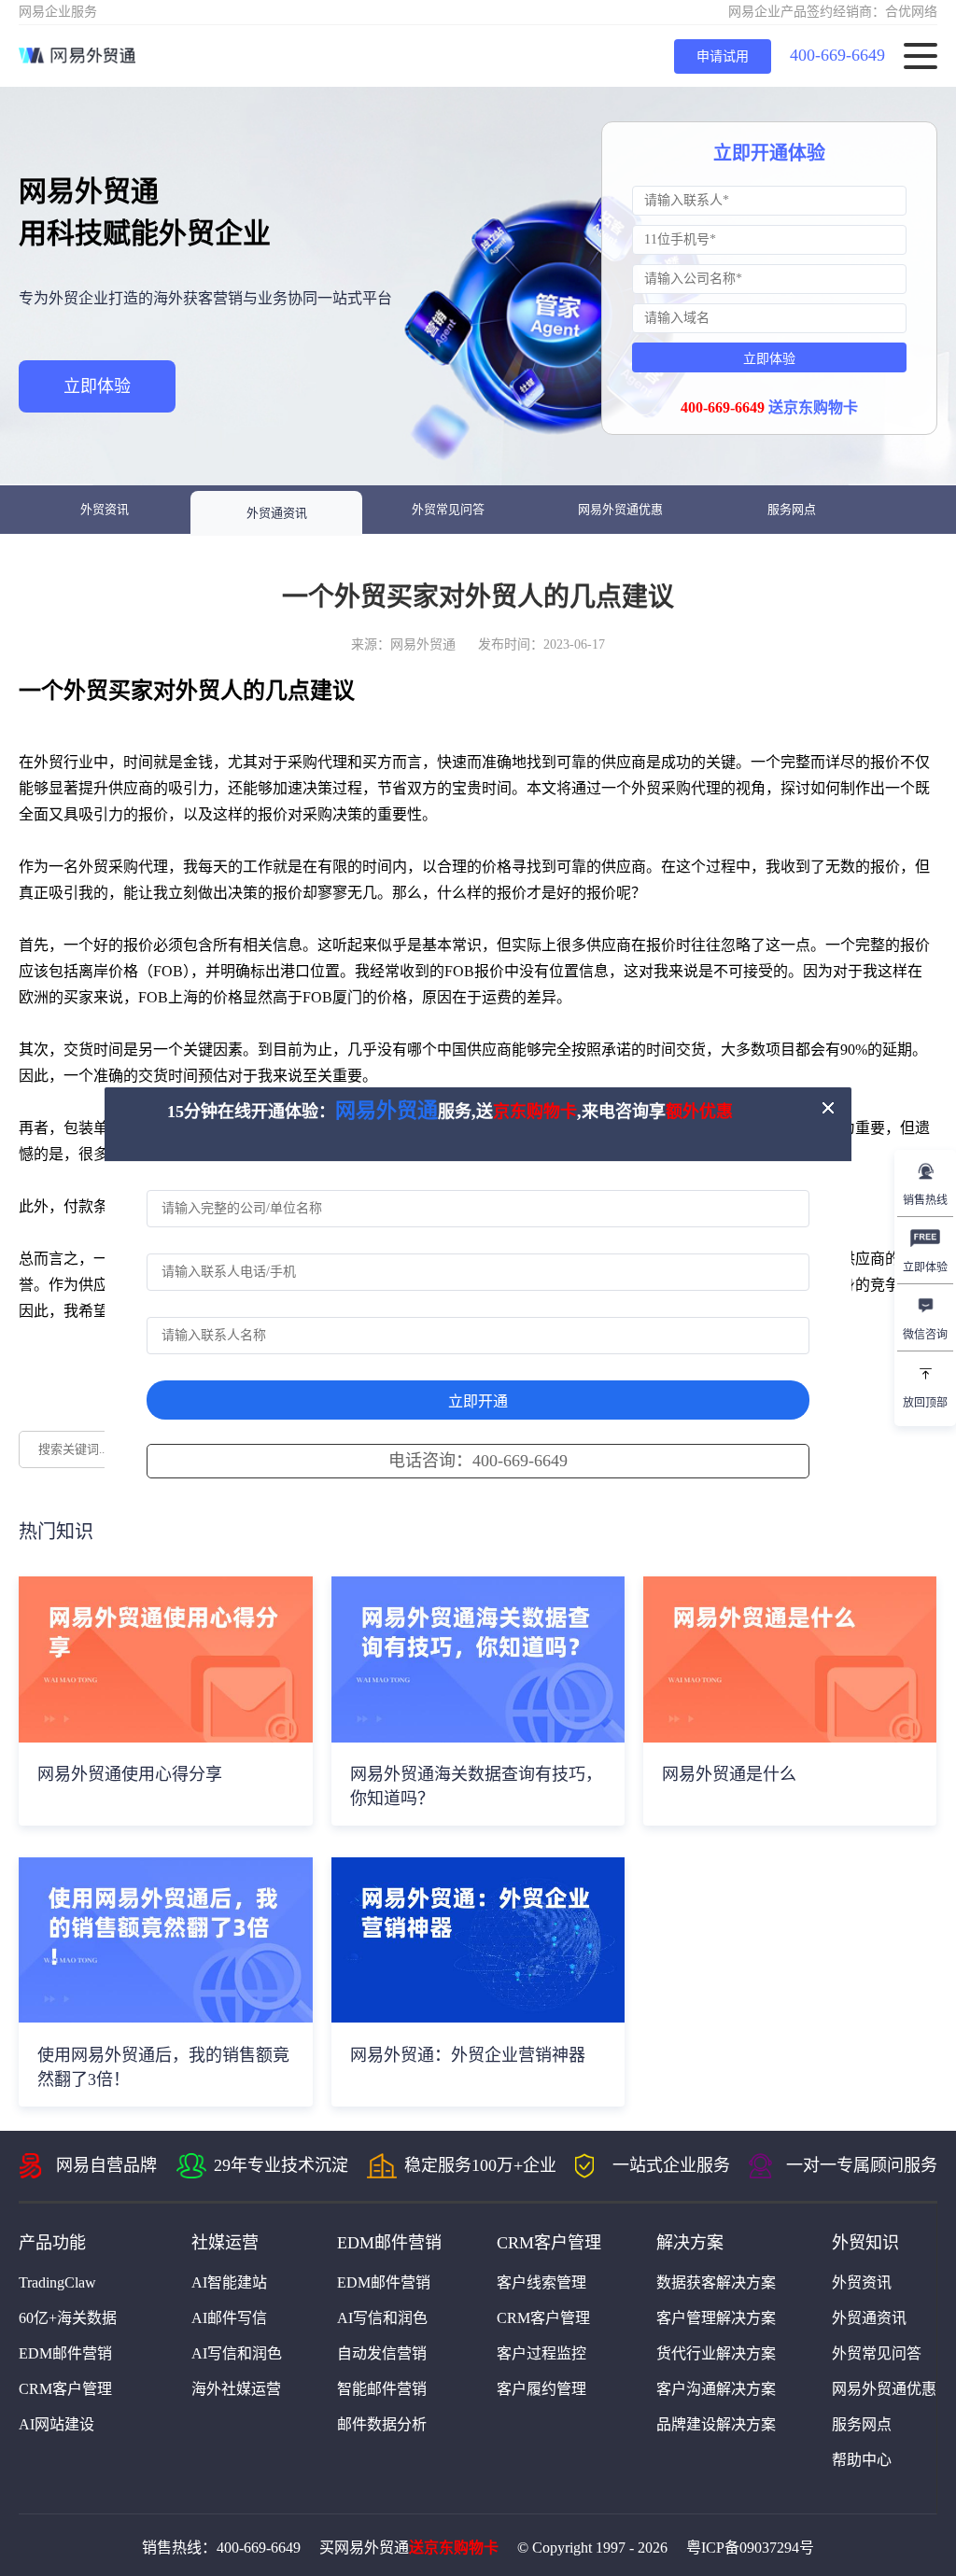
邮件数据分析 (382, 2424)
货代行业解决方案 (716, 2353)
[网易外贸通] (77, 56)
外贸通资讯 (277, 513)
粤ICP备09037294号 (750, 2548)
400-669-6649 (837, 55)
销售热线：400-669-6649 (221, 2548)
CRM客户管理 (65, 2389)
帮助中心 (862, 2460)
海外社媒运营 (236, 2389)
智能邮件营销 (382, 2389)
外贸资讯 (105, 509)
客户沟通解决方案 (716, 2389)
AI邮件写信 (229, 2318)
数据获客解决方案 (716, 2282)
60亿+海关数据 (68, 2318)
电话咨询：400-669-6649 (478, 1461)
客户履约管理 (541, 2389)
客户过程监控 (541, 2353)
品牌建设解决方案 (716, 2424)
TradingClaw (57, 2282)
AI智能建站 (229, 2282)
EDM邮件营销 (65, 2353)
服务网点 (792, 509)
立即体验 (97, 386)
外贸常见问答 (448, 509)
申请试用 (723, 56)
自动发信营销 (382, 2353)
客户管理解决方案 (716, 2318)
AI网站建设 (56, 2424)
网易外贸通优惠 (620, 509)
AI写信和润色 (237, 2353)
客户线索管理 (541, 2282)
